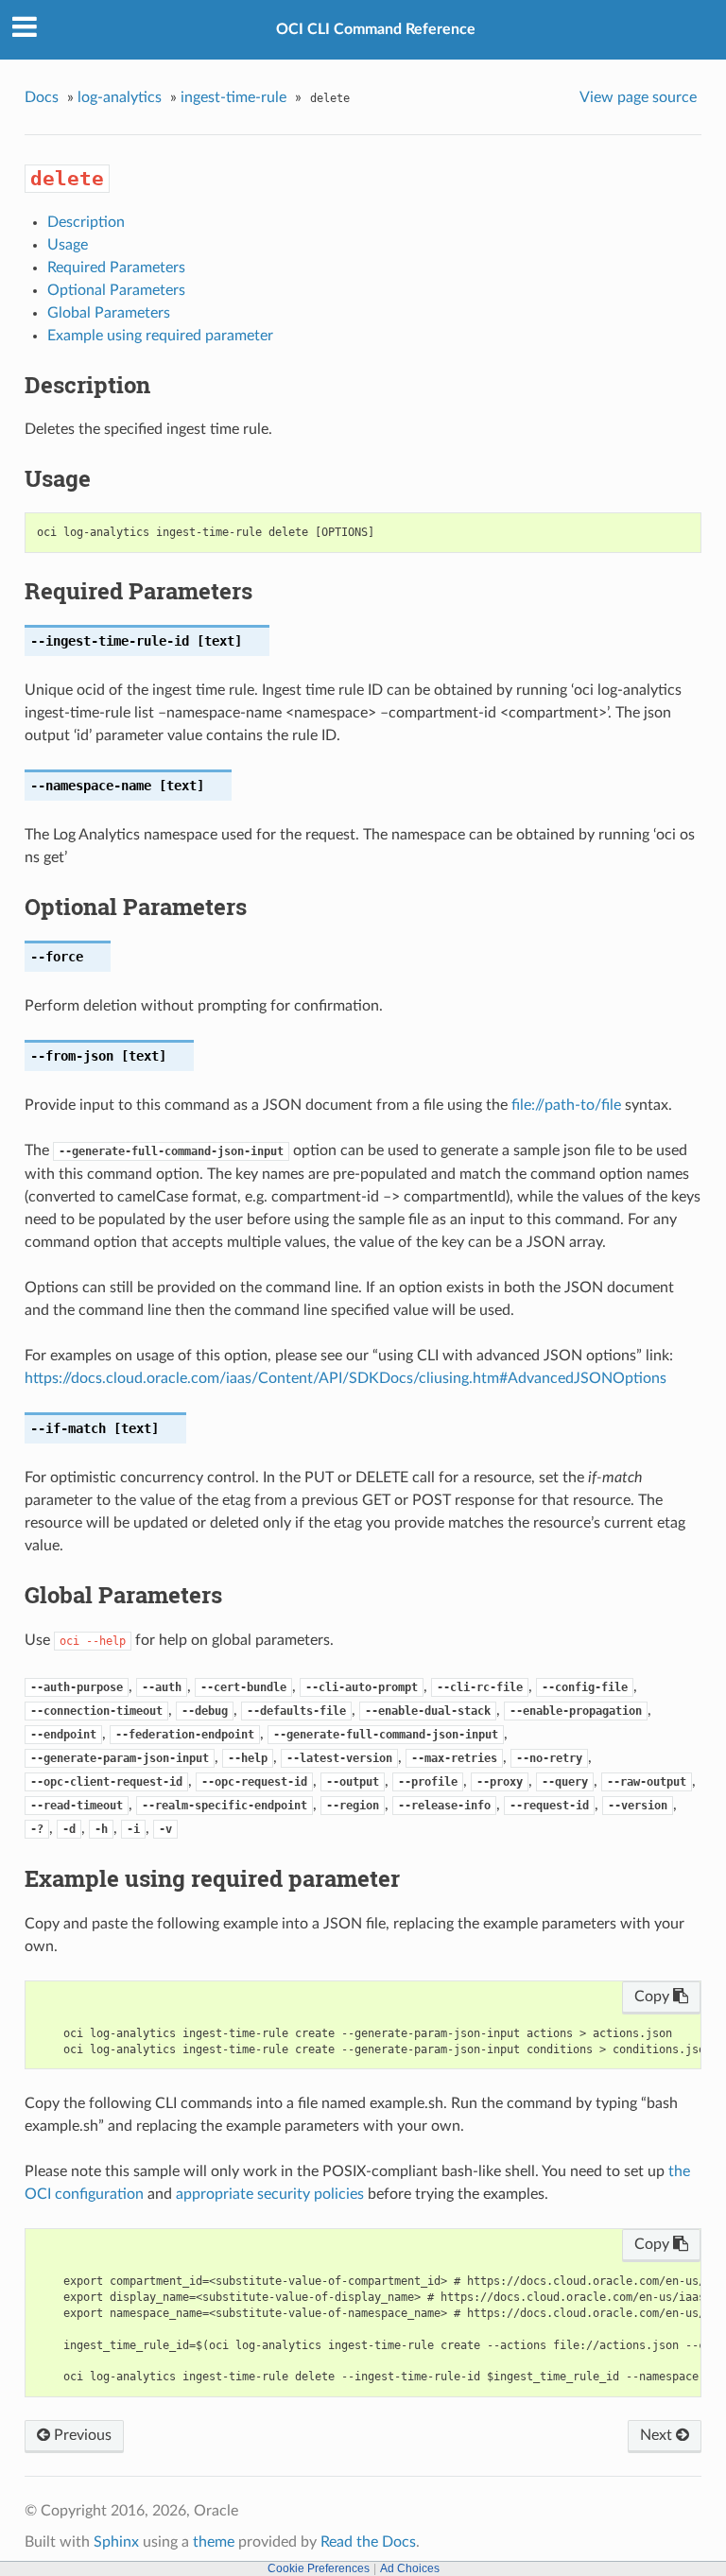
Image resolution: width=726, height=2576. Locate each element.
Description (86, 222)
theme (214, 2542)
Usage (68, 245)
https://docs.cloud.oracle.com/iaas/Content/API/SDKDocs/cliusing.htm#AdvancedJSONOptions (346, 1378)
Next (658, 2435)
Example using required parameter (160, 336)
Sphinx (116, 2542)
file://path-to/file (566, 1105)
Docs (42, 97)
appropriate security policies (270, 2194)
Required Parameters (116, 268)
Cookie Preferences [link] (319, 2568)
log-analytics (120, 97)
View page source (638, 97)
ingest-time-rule (233, 97)
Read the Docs (368, 2542)
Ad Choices (410, 2568)
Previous (81, 2435)
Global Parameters (109, 313)
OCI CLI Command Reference (376, 29)
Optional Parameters (116, 290)
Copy (654, 1997)
